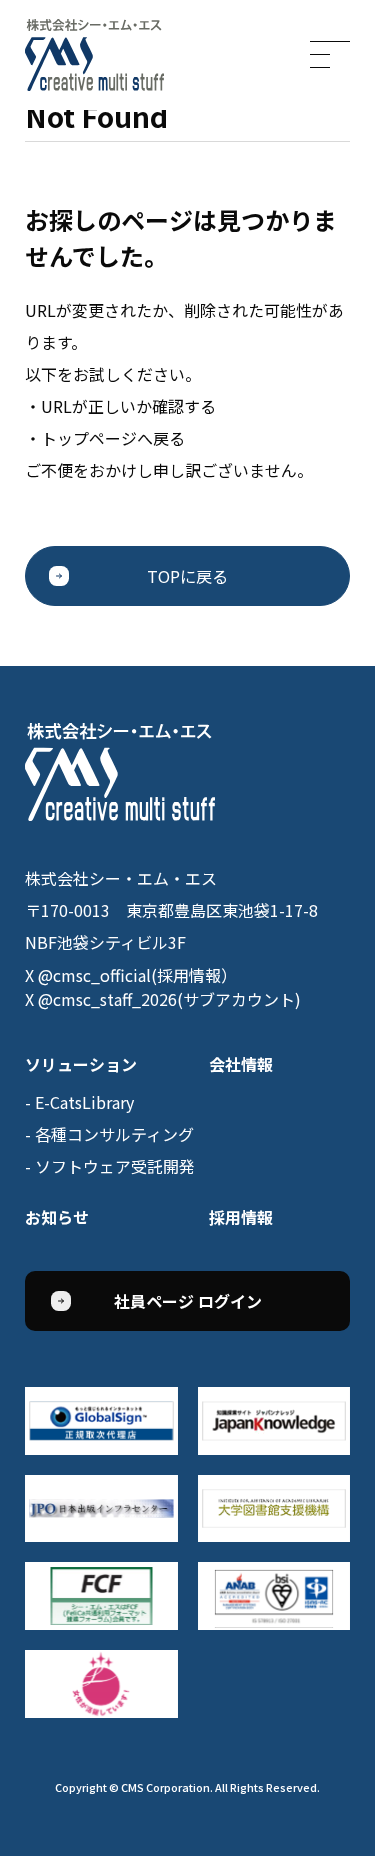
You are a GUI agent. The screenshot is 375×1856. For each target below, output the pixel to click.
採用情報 (241, 1217)
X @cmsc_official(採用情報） (131, 975)
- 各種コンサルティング (109, 1134)
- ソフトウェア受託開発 (110, 1166)
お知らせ (57, 1217)
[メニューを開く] (330, 54)
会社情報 (241, 1064)
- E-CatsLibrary (79, 1102)
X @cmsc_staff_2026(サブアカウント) (163, 999)
